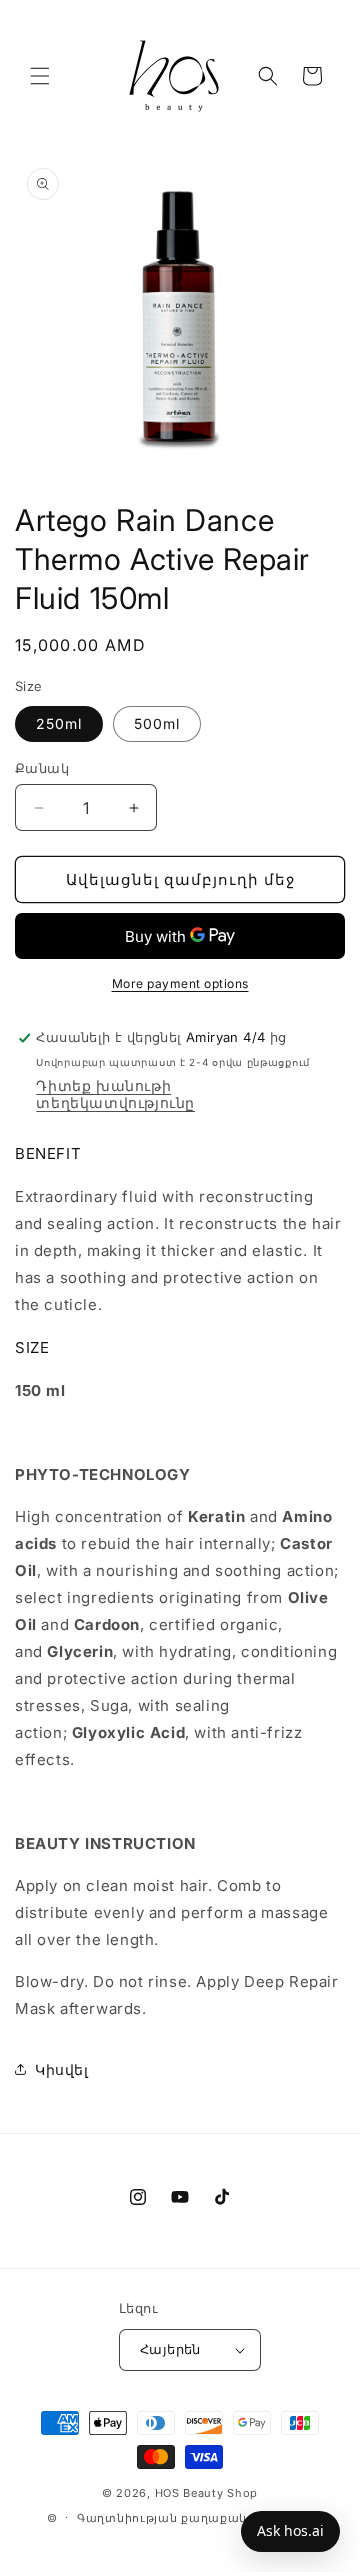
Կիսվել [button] (62, 2069)
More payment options (180, 983)
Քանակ (42, 768)
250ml (59, 723)
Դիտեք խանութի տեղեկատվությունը (115, 1094)
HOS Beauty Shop (207, 2493)
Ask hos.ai (290, 2530)
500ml (157, 723)
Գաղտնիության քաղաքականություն (195, 2518)
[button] (40, 76)
